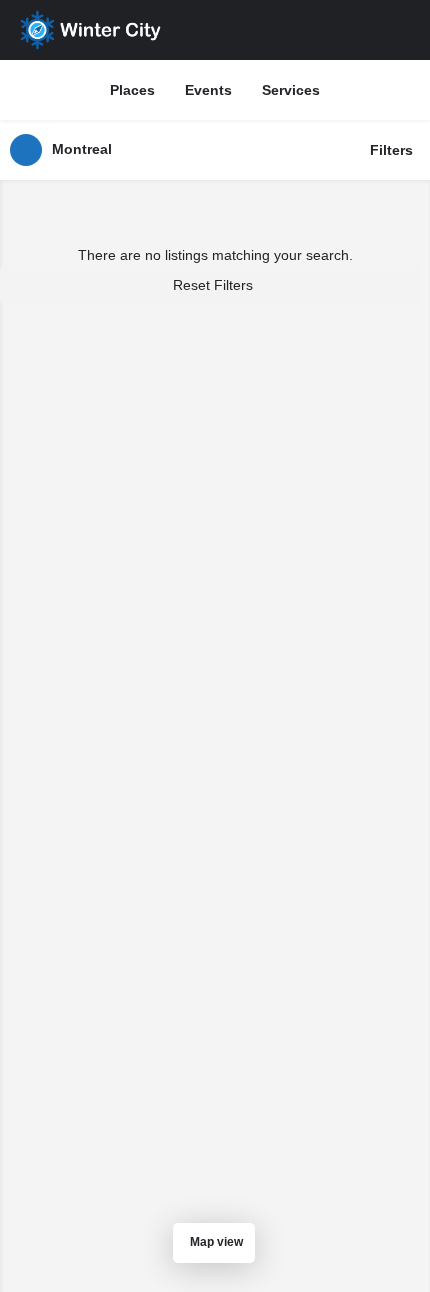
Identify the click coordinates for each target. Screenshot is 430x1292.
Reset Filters (213, 285)
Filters (391, 150)
